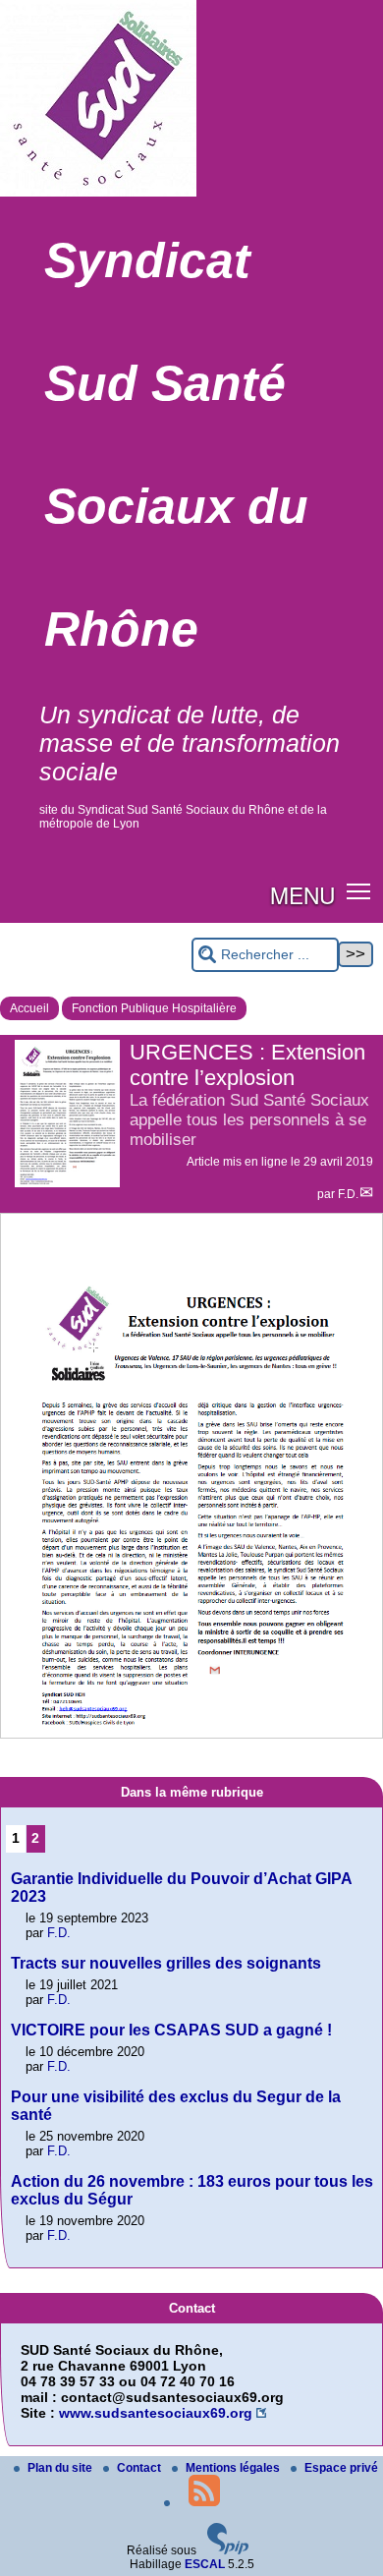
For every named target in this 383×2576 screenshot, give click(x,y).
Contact (140, 2468)
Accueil (29, 1008)
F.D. (348, 1194)
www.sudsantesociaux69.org (156, 2413)
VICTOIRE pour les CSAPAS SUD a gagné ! (171, 2030)
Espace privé (341, 2468)
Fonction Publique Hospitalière (154, 1008)
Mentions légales (234, 2468)
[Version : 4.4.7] (228, 2550)
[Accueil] (98, 193)
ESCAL (205, 2564)
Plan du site (61, 2468)
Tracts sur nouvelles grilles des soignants (166, 1963)
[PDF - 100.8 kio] (191, 1730)
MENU (302, 894)
